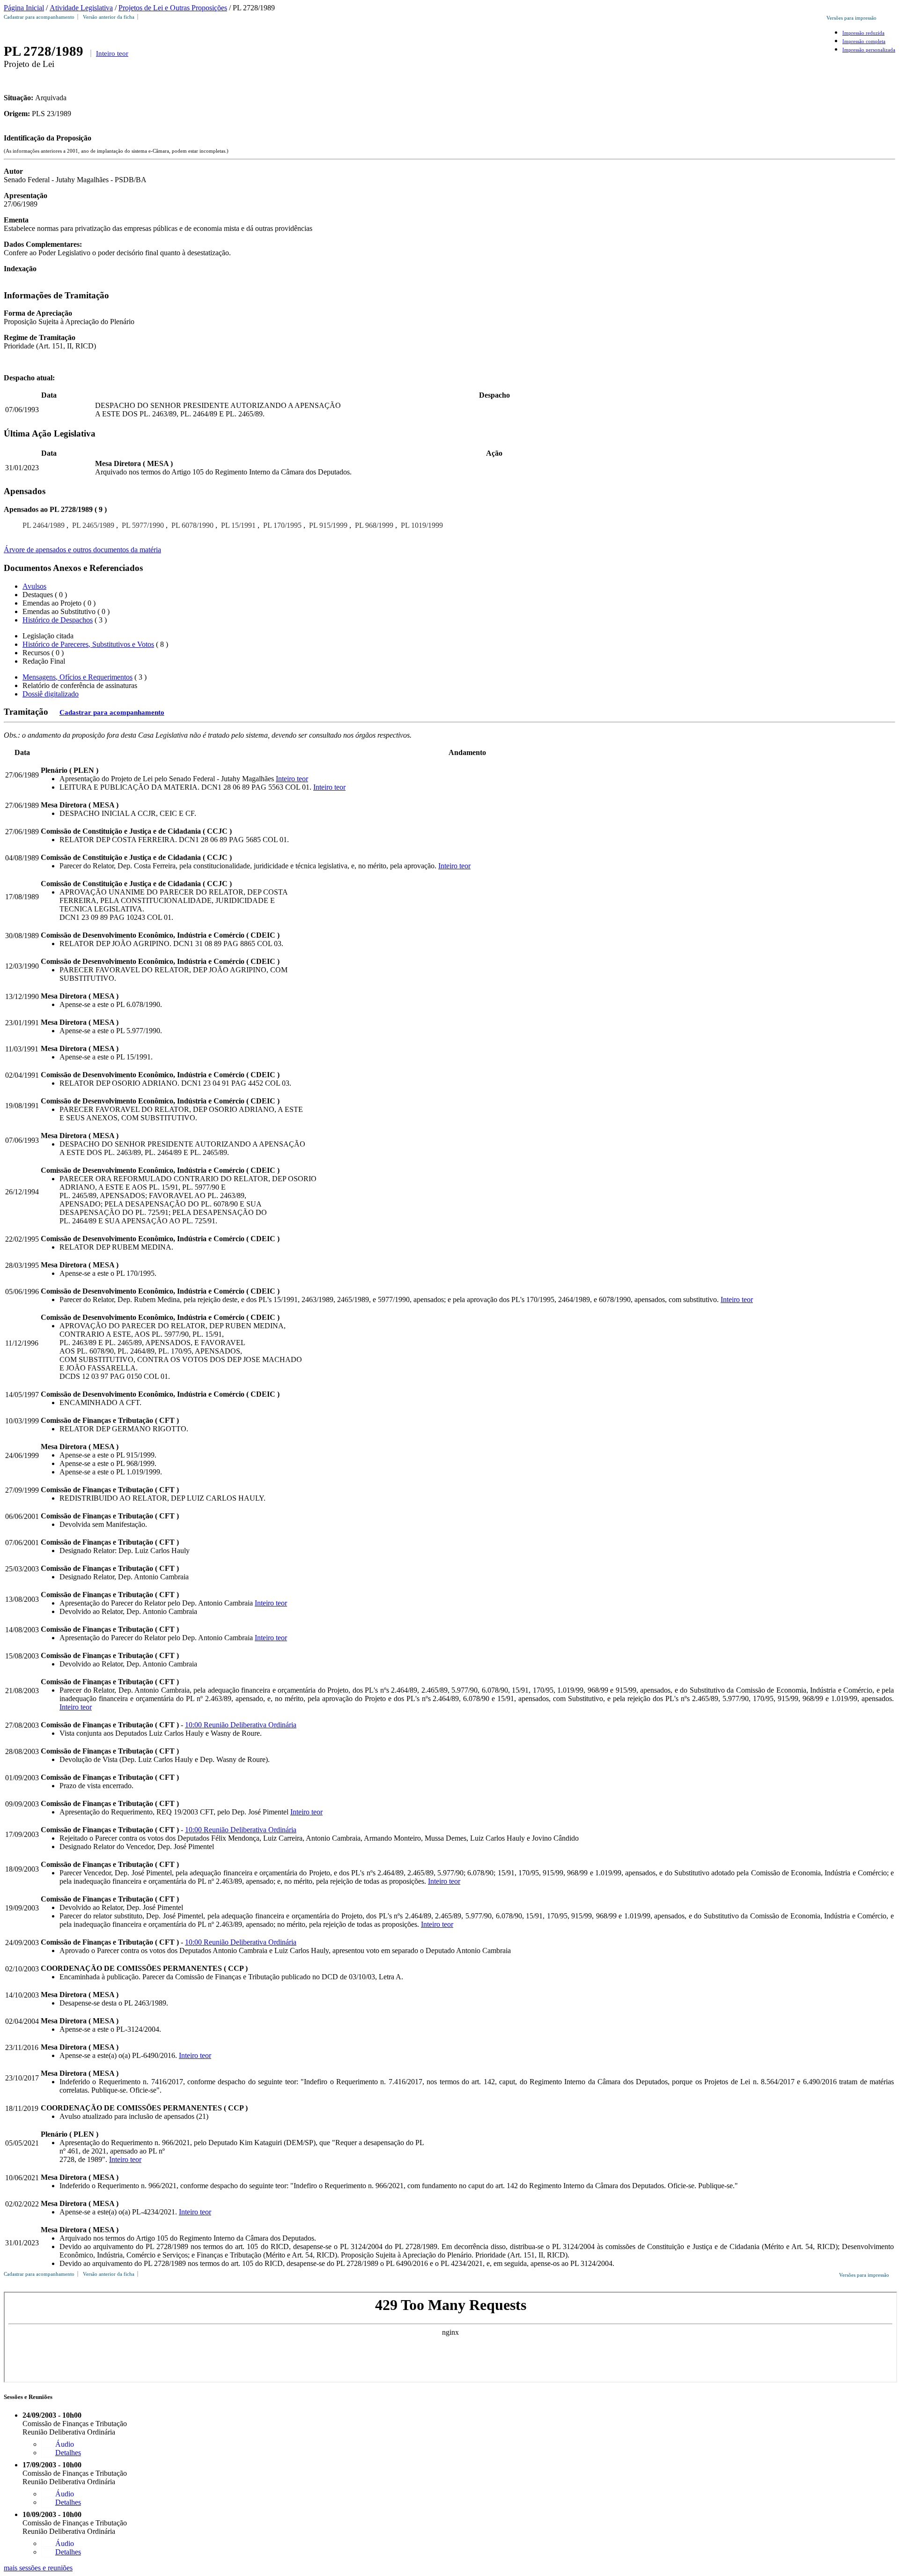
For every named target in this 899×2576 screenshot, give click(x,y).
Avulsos (34, 586)
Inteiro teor (112, 53)
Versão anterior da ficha (109, 17)
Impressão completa (864, 41)
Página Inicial (24, 8)
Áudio (65, 2444)
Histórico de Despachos (58, 620)
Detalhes (68, 2453)
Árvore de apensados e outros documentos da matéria (82, 550)
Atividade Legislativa (81, 8)
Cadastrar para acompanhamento (41, 17)
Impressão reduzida (863, 33)
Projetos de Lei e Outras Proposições (173, 8)
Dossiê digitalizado (51, 694)
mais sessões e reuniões (38, 2568)
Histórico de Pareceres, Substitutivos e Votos (88, 644)
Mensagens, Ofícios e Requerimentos (77, 677)
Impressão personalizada (869, 50)
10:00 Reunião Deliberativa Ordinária (241, 1725)
